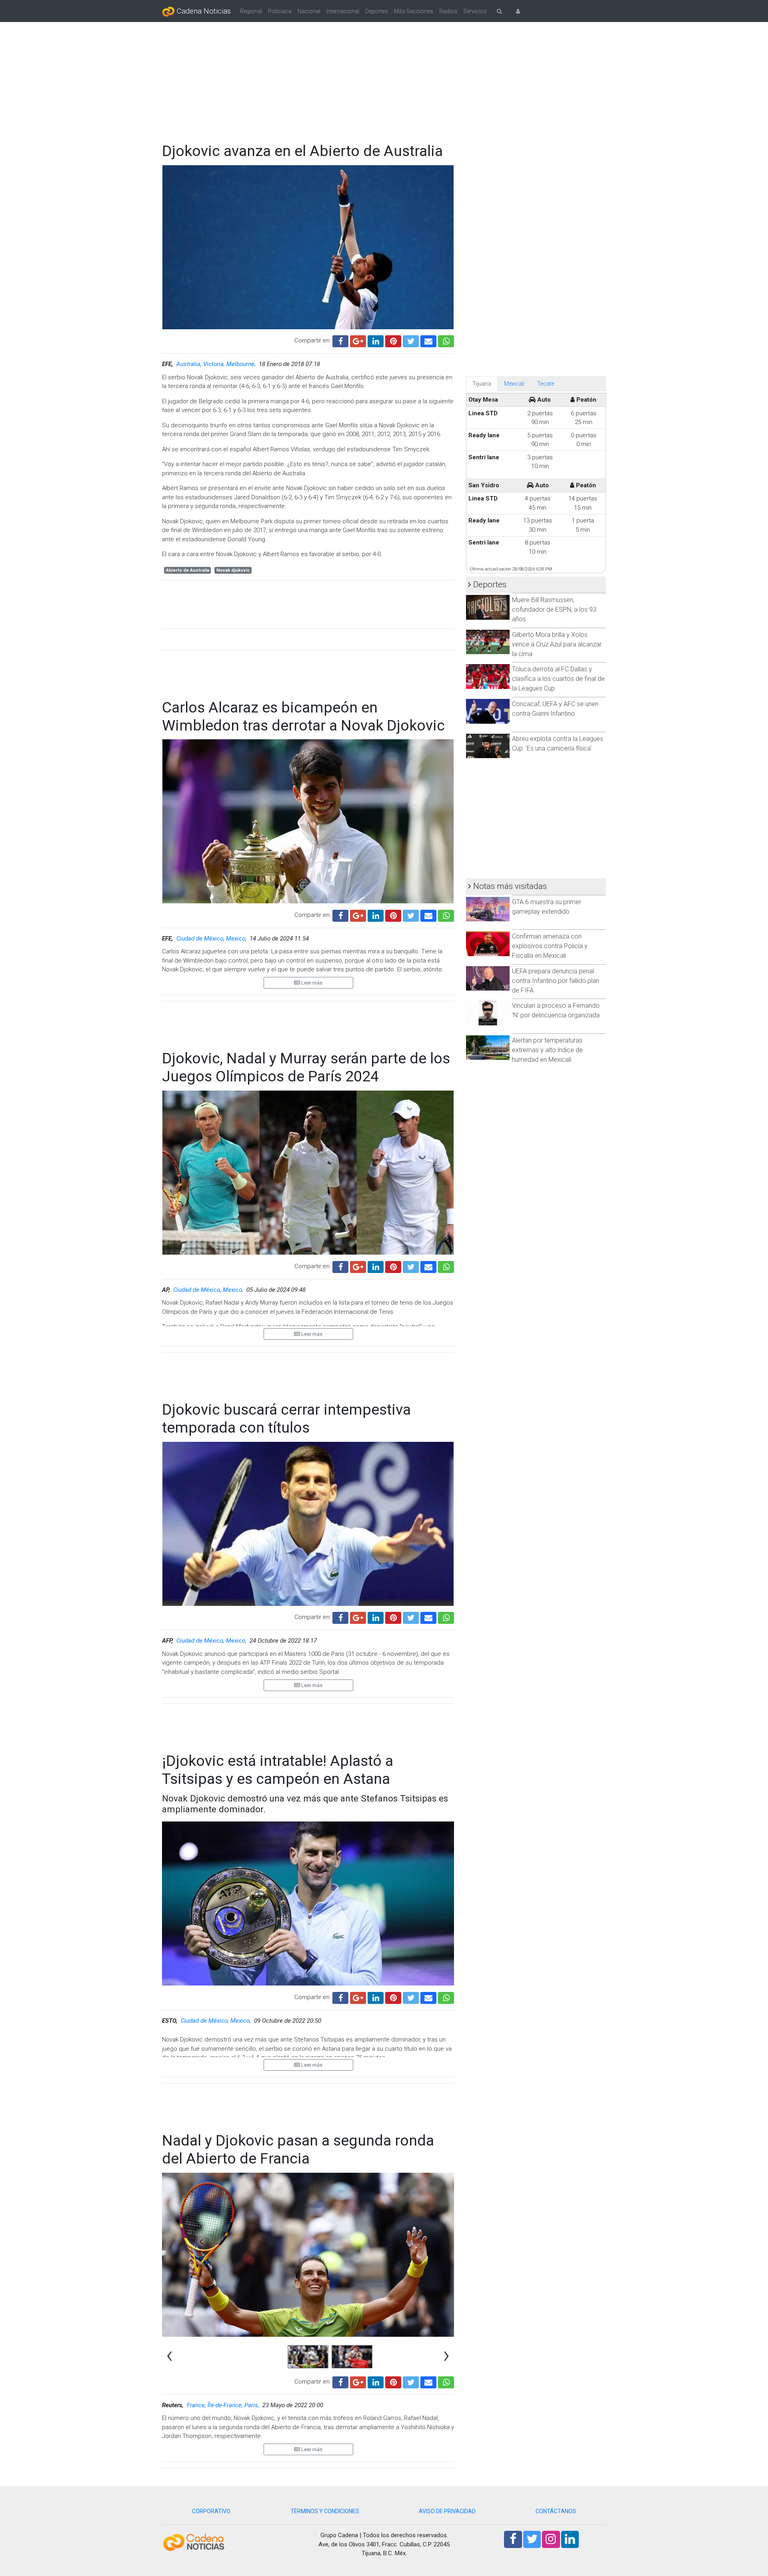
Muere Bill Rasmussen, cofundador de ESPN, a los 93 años (554, 609)
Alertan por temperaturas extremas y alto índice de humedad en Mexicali (547, 1050)
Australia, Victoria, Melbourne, (217, 364)
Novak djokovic (233, 570)
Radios (448, 11)
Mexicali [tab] (514, 384)
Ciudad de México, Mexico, (212, 939)
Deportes (377, 11)
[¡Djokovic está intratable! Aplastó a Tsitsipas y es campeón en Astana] (428, 1997)
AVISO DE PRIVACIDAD (447, 2511)
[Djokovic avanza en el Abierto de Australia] (428, 340)
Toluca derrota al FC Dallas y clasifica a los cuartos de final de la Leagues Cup (558, 679)
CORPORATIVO (211, 2511)
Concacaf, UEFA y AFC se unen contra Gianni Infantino (555, 709)
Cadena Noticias (203, 11)
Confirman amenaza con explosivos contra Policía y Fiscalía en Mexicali (550, 946)
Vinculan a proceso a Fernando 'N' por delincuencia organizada (556, 1010)
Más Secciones (414, 11)
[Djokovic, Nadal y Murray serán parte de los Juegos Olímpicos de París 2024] (428, 1266)
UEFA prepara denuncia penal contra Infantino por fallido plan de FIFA (556, 981)
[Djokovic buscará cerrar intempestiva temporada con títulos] (428, 1617)
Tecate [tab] (546, 384)
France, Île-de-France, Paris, (224, 2405)
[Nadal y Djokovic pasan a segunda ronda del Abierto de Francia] (428, 2381)
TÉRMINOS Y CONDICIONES (325, 2511)
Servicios (475, 11)
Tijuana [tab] (482, 384)
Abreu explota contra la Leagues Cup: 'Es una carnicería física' (558, 744)
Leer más (311, 983)
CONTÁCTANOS (556, 2511)
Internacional (343, 11)
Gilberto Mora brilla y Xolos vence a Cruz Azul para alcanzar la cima (557, 644)
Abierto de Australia (188, 570)
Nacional (309, 11)
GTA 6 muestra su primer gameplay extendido (547, 907)
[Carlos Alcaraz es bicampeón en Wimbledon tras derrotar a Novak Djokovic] (428, 915)
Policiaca (280, 11)
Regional (251, 11)
